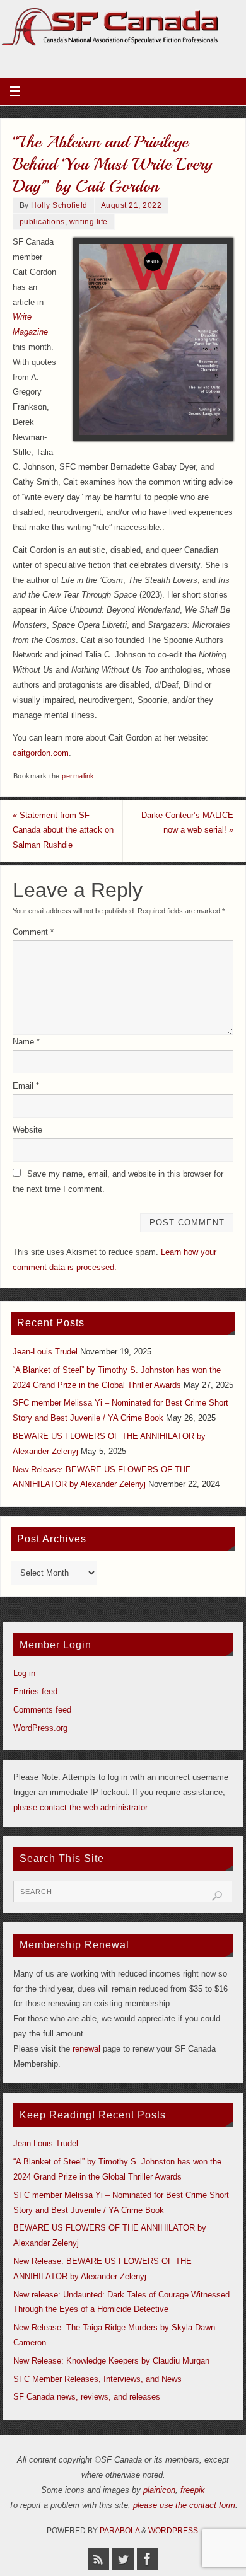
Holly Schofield (59, 205)
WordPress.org (40, 1728)
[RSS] (98, 2559)
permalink (78, 776)
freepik (193, 2490)
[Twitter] (123, 2559)
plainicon (159, 2490)
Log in (24, 1673)
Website (27, 1130)
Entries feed (35, 1692)
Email (26, 1086)
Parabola (120, 2531)
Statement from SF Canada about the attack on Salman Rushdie (63, 831)
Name (26, 1042)
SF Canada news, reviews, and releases (87, 2397)
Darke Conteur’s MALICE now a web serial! (187, 823)
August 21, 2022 (132, 205)
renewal (86, 2049)
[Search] (217, 1896)
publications (42, 222)
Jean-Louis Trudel (45, 1352)
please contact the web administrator (80, 1808)
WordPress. (174, 2531)
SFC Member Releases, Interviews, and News (97, 2379)
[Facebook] (148, 2559)
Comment (33, 932)
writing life (89, 222)
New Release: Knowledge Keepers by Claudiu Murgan (111, 2361)
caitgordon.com (41, 753)
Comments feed (42, 1710)
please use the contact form (184, 2505)
